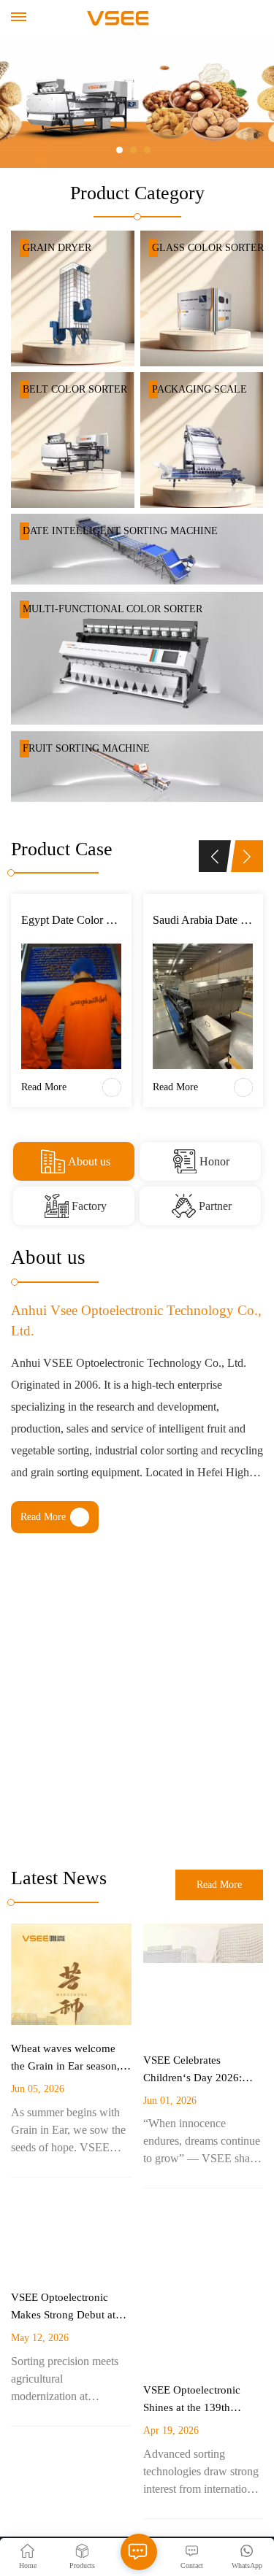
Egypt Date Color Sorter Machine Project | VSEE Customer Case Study (71, 920)
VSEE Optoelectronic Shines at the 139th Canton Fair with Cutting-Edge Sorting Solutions (201, 2400)
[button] (119, 150)
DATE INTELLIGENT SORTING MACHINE (120, 531)
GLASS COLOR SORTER (208, 248)
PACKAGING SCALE (199, 389)
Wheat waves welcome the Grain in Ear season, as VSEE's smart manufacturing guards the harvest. (69, 2059)
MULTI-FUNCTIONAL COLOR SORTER (113, 609)
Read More (42, 835)
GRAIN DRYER (57, 248)
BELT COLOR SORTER (75, 389)
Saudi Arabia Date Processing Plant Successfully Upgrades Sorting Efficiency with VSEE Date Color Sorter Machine (203, 920)
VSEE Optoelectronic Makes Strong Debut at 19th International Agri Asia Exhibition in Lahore (70, 2307)
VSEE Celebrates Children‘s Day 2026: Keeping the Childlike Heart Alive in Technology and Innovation (193, 2070)
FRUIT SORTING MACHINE (86, 748)
